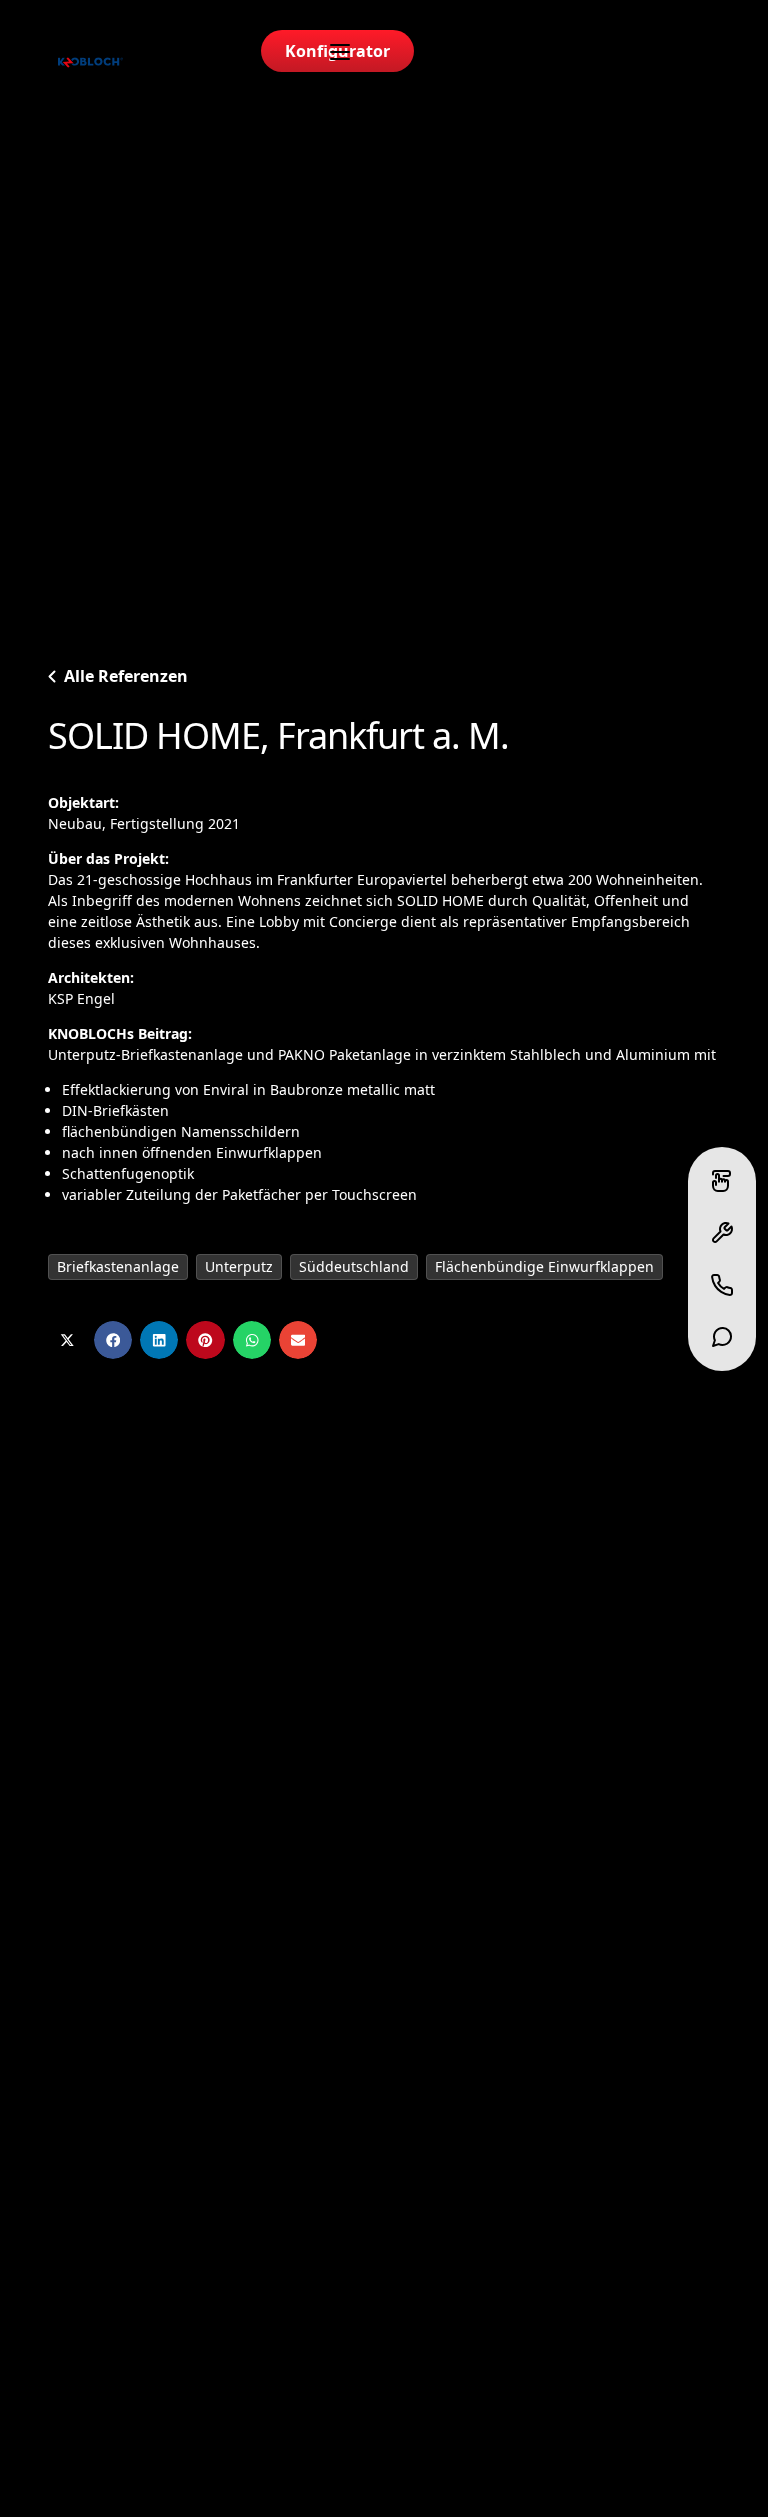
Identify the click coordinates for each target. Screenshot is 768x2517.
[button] (67, 1340)
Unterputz (239, 1266)
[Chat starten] (722, 1337)
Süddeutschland (354, 1266)
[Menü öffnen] (340, 52)
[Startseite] (90, 62)
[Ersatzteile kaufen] (722, 1233)
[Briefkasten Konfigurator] (722, 1181)
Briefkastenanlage (118, 1266)
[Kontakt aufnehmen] (722, 1285)
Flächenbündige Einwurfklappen (544, 1266)
